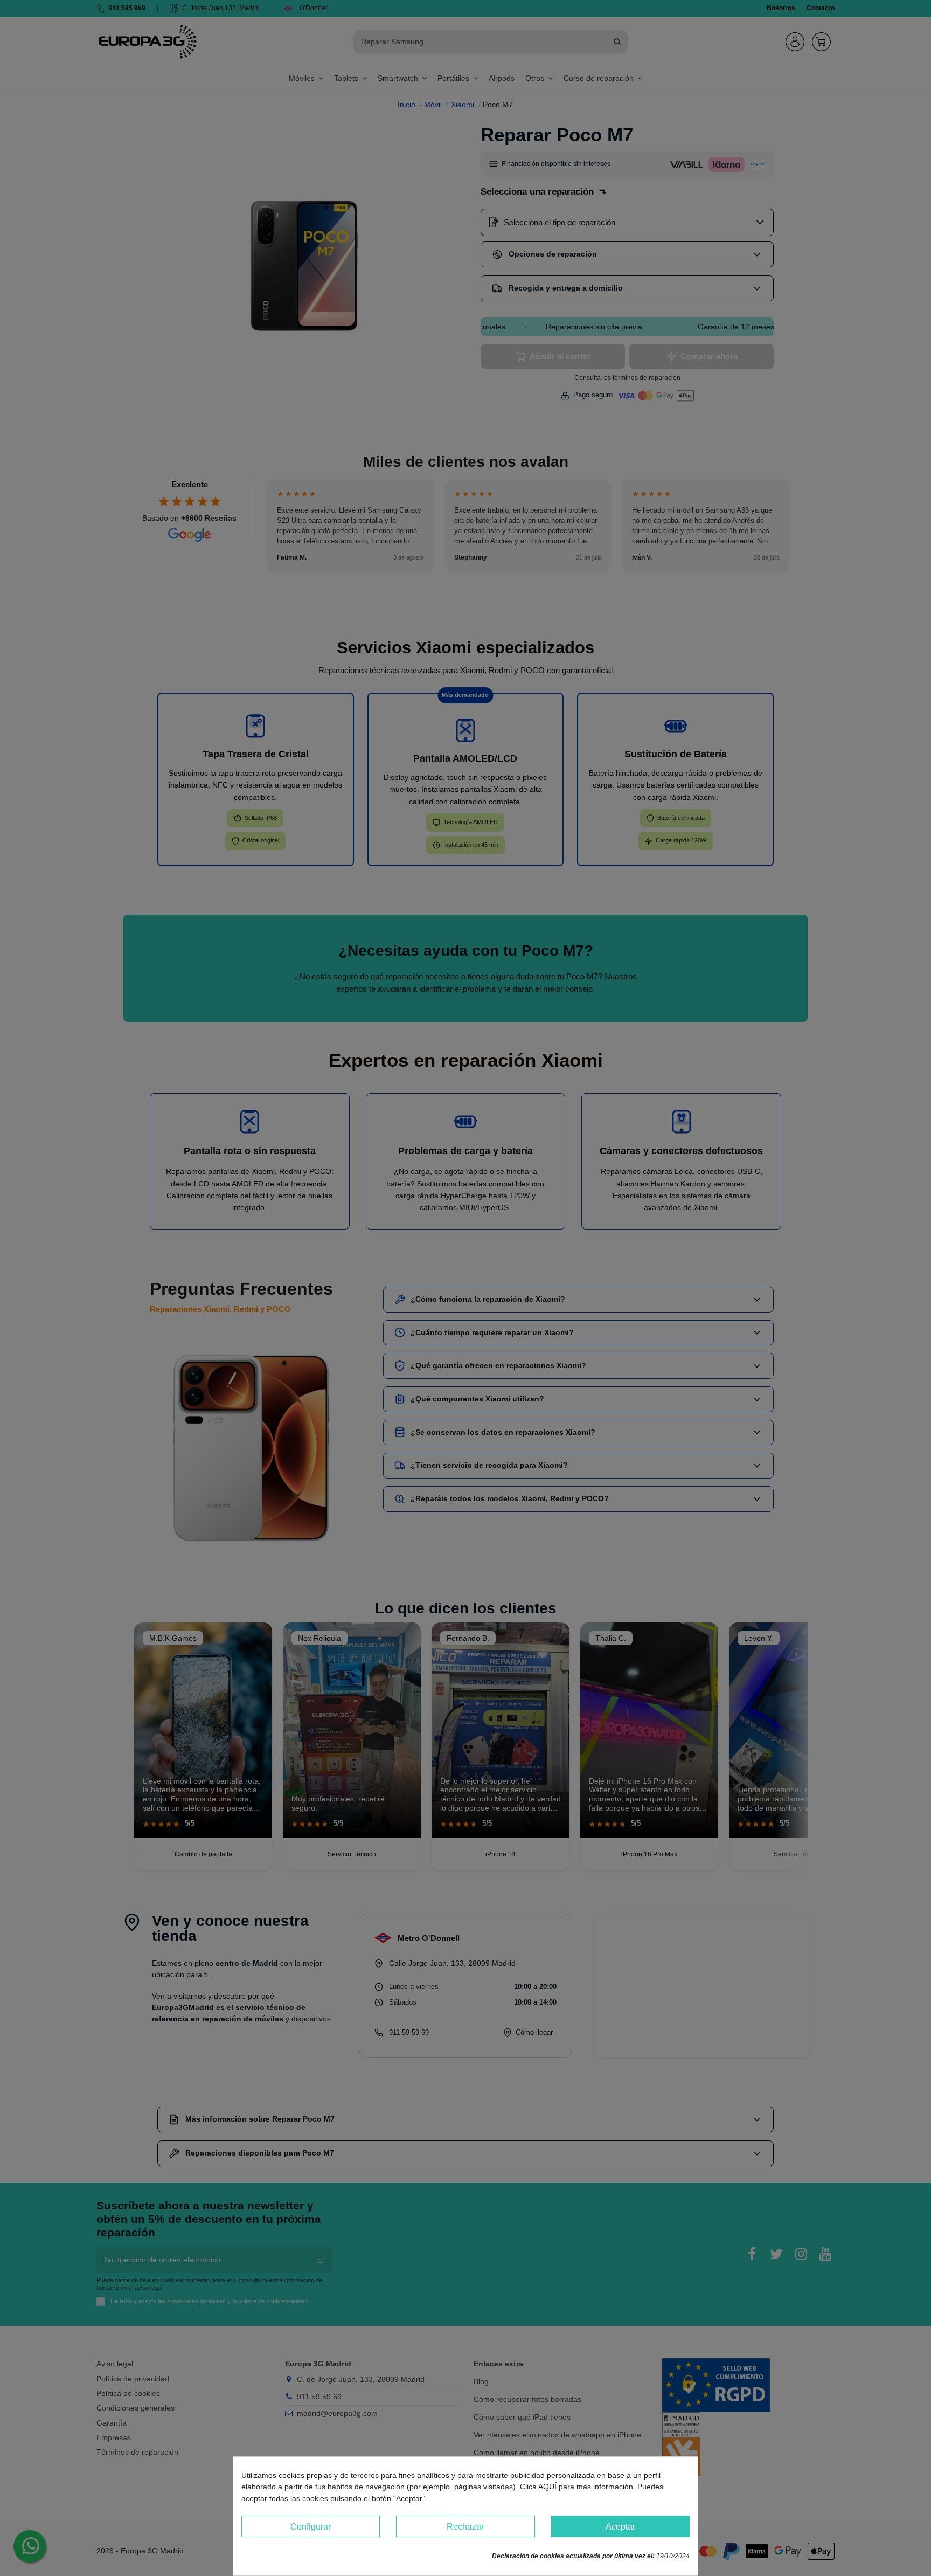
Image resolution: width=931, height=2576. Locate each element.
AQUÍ (547, 2487)
